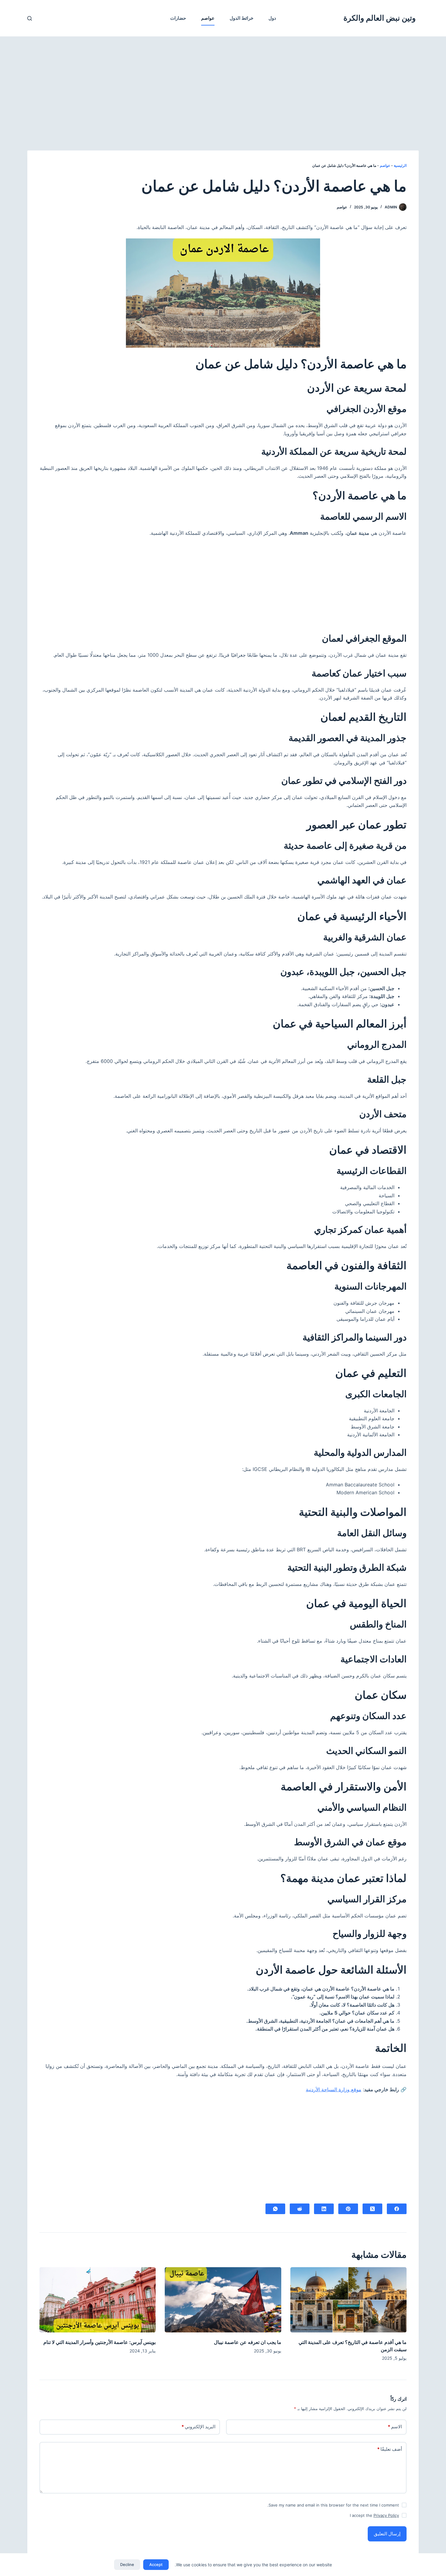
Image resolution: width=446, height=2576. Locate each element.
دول (272, 18)
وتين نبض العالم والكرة (380, 18)
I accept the (374, 2515)
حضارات (178, 18)
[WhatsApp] (275, 2209)
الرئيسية (400, 165)
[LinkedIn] (324, 2209)
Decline (127, 2564)
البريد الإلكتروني (198, 2427)
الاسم (395, 2427)
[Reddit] (300, 2209)
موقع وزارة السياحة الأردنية (334, 2089)
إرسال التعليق (387, 2534)
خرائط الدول (242, 18)
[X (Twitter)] (372, 2209)
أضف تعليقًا (390, 2449)
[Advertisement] (223, 81)
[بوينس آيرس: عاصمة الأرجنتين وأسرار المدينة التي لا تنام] (98, 2300)
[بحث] (30, 18)
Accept (156, 2564)
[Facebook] (397, 2209)
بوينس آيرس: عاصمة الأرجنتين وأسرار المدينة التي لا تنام (100, 2342)
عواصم (208, 18)
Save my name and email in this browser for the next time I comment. (333, 2505)
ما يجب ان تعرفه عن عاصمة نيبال (248, 2342)
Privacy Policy (386, 2515)
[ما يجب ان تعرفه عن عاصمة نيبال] (223, 2300)
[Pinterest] (348, 2209)
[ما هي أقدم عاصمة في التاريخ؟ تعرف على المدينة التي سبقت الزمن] (348, 2300)
